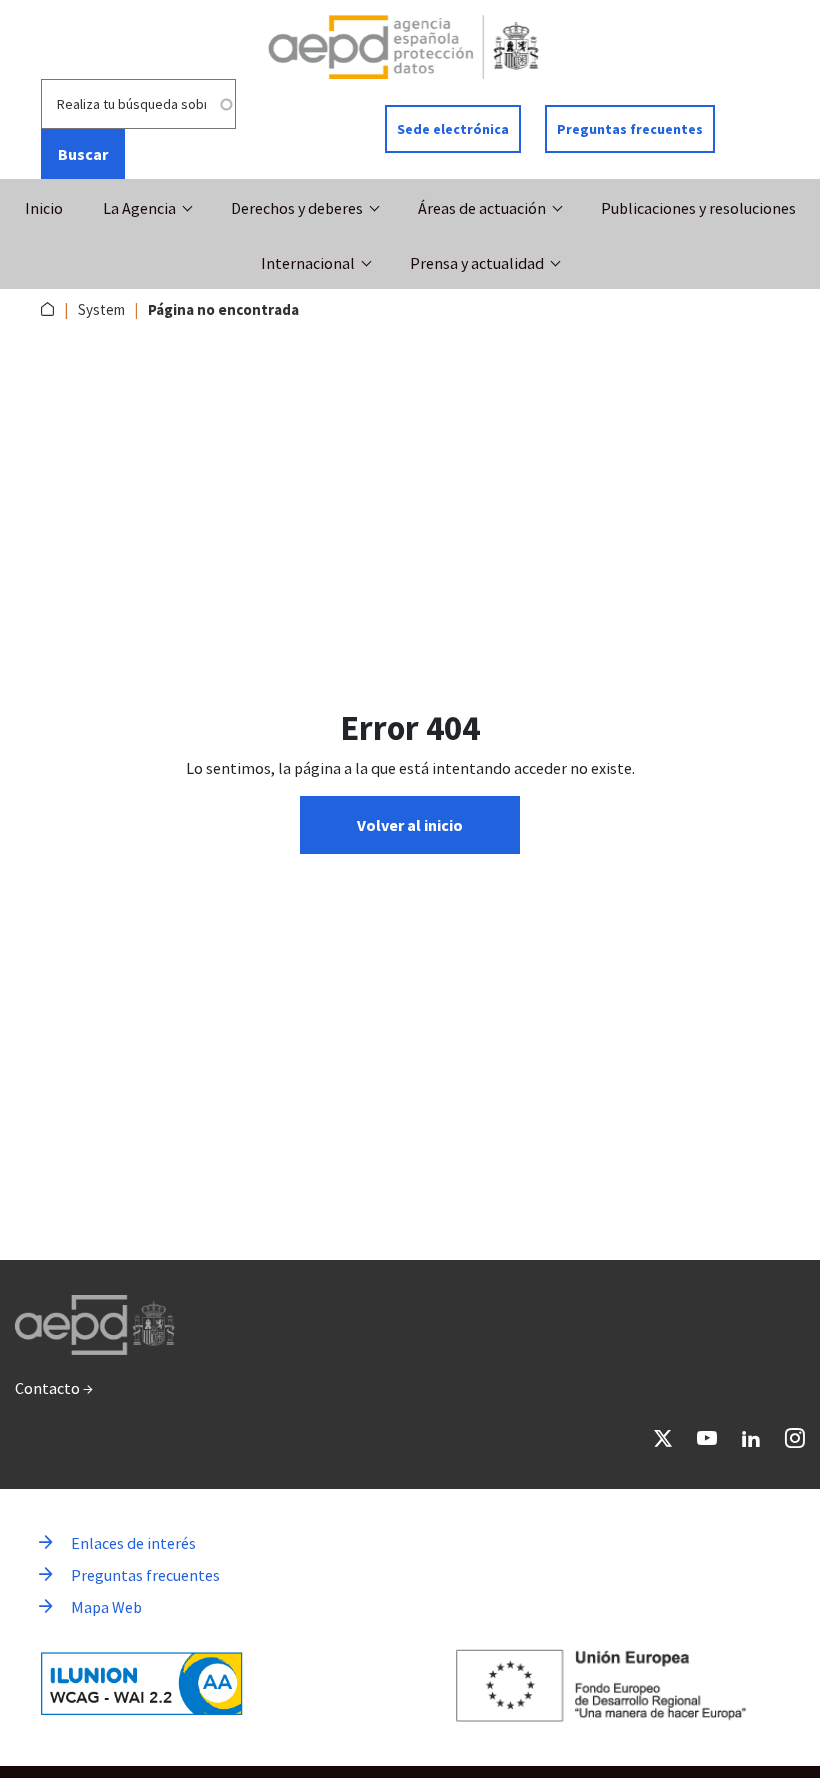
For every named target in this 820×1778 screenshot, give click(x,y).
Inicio (44, 208)
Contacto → (54, 1388)
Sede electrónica (453, 129)
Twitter (663, 1438)
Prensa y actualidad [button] (477, 263)
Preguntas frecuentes (630, 129)
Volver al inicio (410, 825)
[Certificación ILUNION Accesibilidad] (142, 1683)
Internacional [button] (308, 263)
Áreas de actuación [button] (482, 208)
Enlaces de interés (133, 1543)
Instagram (795, 1438)
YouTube (707, 1438)
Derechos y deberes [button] (297, 208)
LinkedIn (751, 1438)
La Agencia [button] (139, 208)
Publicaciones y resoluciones (698, 208)
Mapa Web (106, 1607)
